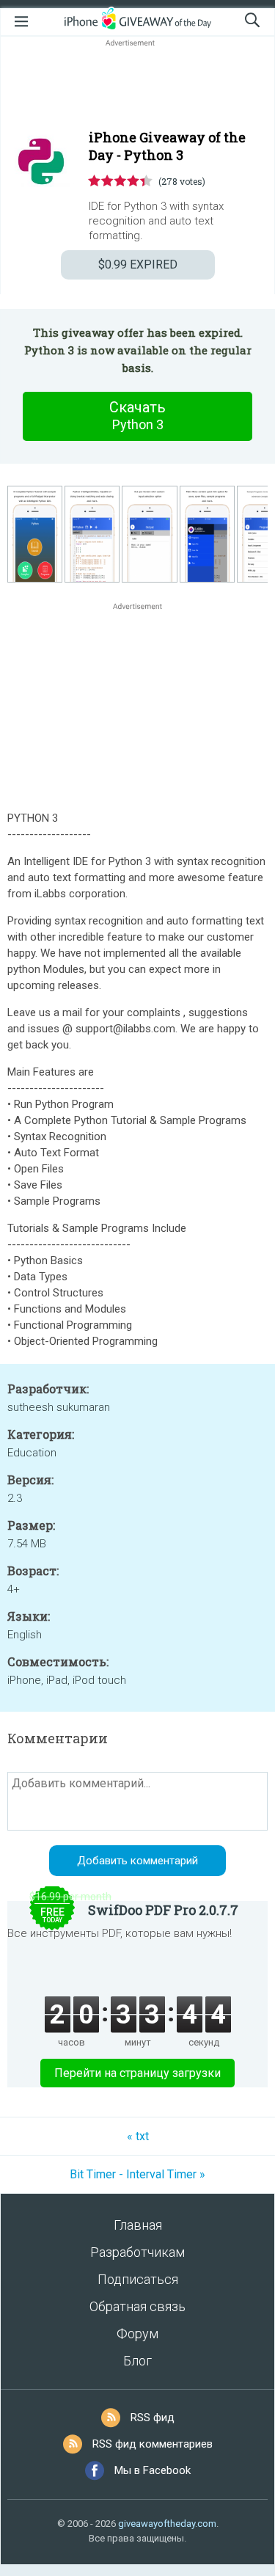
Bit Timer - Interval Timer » (137, 2174)
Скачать (137, 415)
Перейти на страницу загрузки (137, 2073)
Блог (137, 2361)
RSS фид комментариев (153, 2444)
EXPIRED (138, 264)
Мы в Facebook (153, 2470)
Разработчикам (137, 2252)
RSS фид (153, 2418)
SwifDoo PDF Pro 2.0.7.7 (163, 1910)
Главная (138, 2225)
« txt (138, 2136)
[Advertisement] (137, 85)
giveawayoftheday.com (167, 2524)
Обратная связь (137, 2306)
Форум (137, 2334)
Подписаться (138, 2279)
